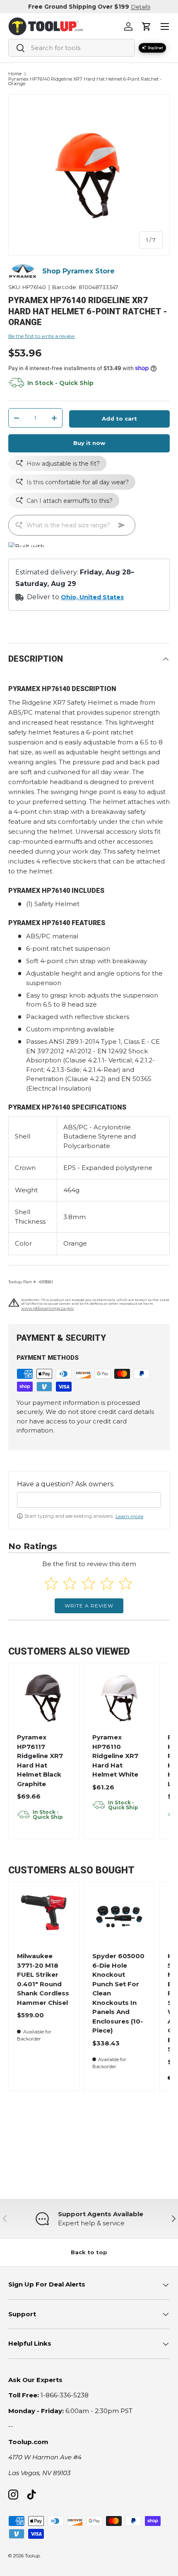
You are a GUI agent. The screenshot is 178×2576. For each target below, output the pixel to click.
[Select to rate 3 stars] (88, 1583)
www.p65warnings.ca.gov (47, 1308)
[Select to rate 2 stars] (70, 1583)
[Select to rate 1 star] (51, 1583)
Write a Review (89, 1606)
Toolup (32, 2556)
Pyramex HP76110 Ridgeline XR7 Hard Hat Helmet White (115, 1756)
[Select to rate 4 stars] (107, 1583)
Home (15, 74)
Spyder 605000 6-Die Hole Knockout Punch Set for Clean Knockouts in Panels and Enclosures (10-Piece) (118, 1993)
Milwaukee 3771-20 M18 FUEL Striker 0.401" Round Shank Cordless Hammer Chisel (43, 1979)
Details (141, 7)
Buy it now (89, 443)
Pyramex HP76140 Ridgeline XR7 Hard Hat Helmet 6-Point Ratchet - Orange (85, 82)
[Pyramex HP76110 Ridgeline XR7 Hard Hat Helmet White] (119, 1698)
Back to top (89, 2252)
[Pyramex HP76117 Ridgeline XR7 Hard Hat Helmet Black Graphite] (44, 1698)
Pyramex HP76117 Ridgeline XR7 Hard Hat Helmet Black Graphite (40, 1760)
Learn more (129, 1516)
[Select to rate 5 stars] (126, 1583)
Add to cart (119, 419)
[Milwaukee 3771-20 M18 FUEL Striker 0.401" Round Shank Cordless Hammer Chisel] (44, 1917)
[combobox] (72, 48)
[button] (147, 26)
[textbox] (89, 1500)
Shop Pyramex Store (78, 271)
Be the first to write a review (42, 336)
